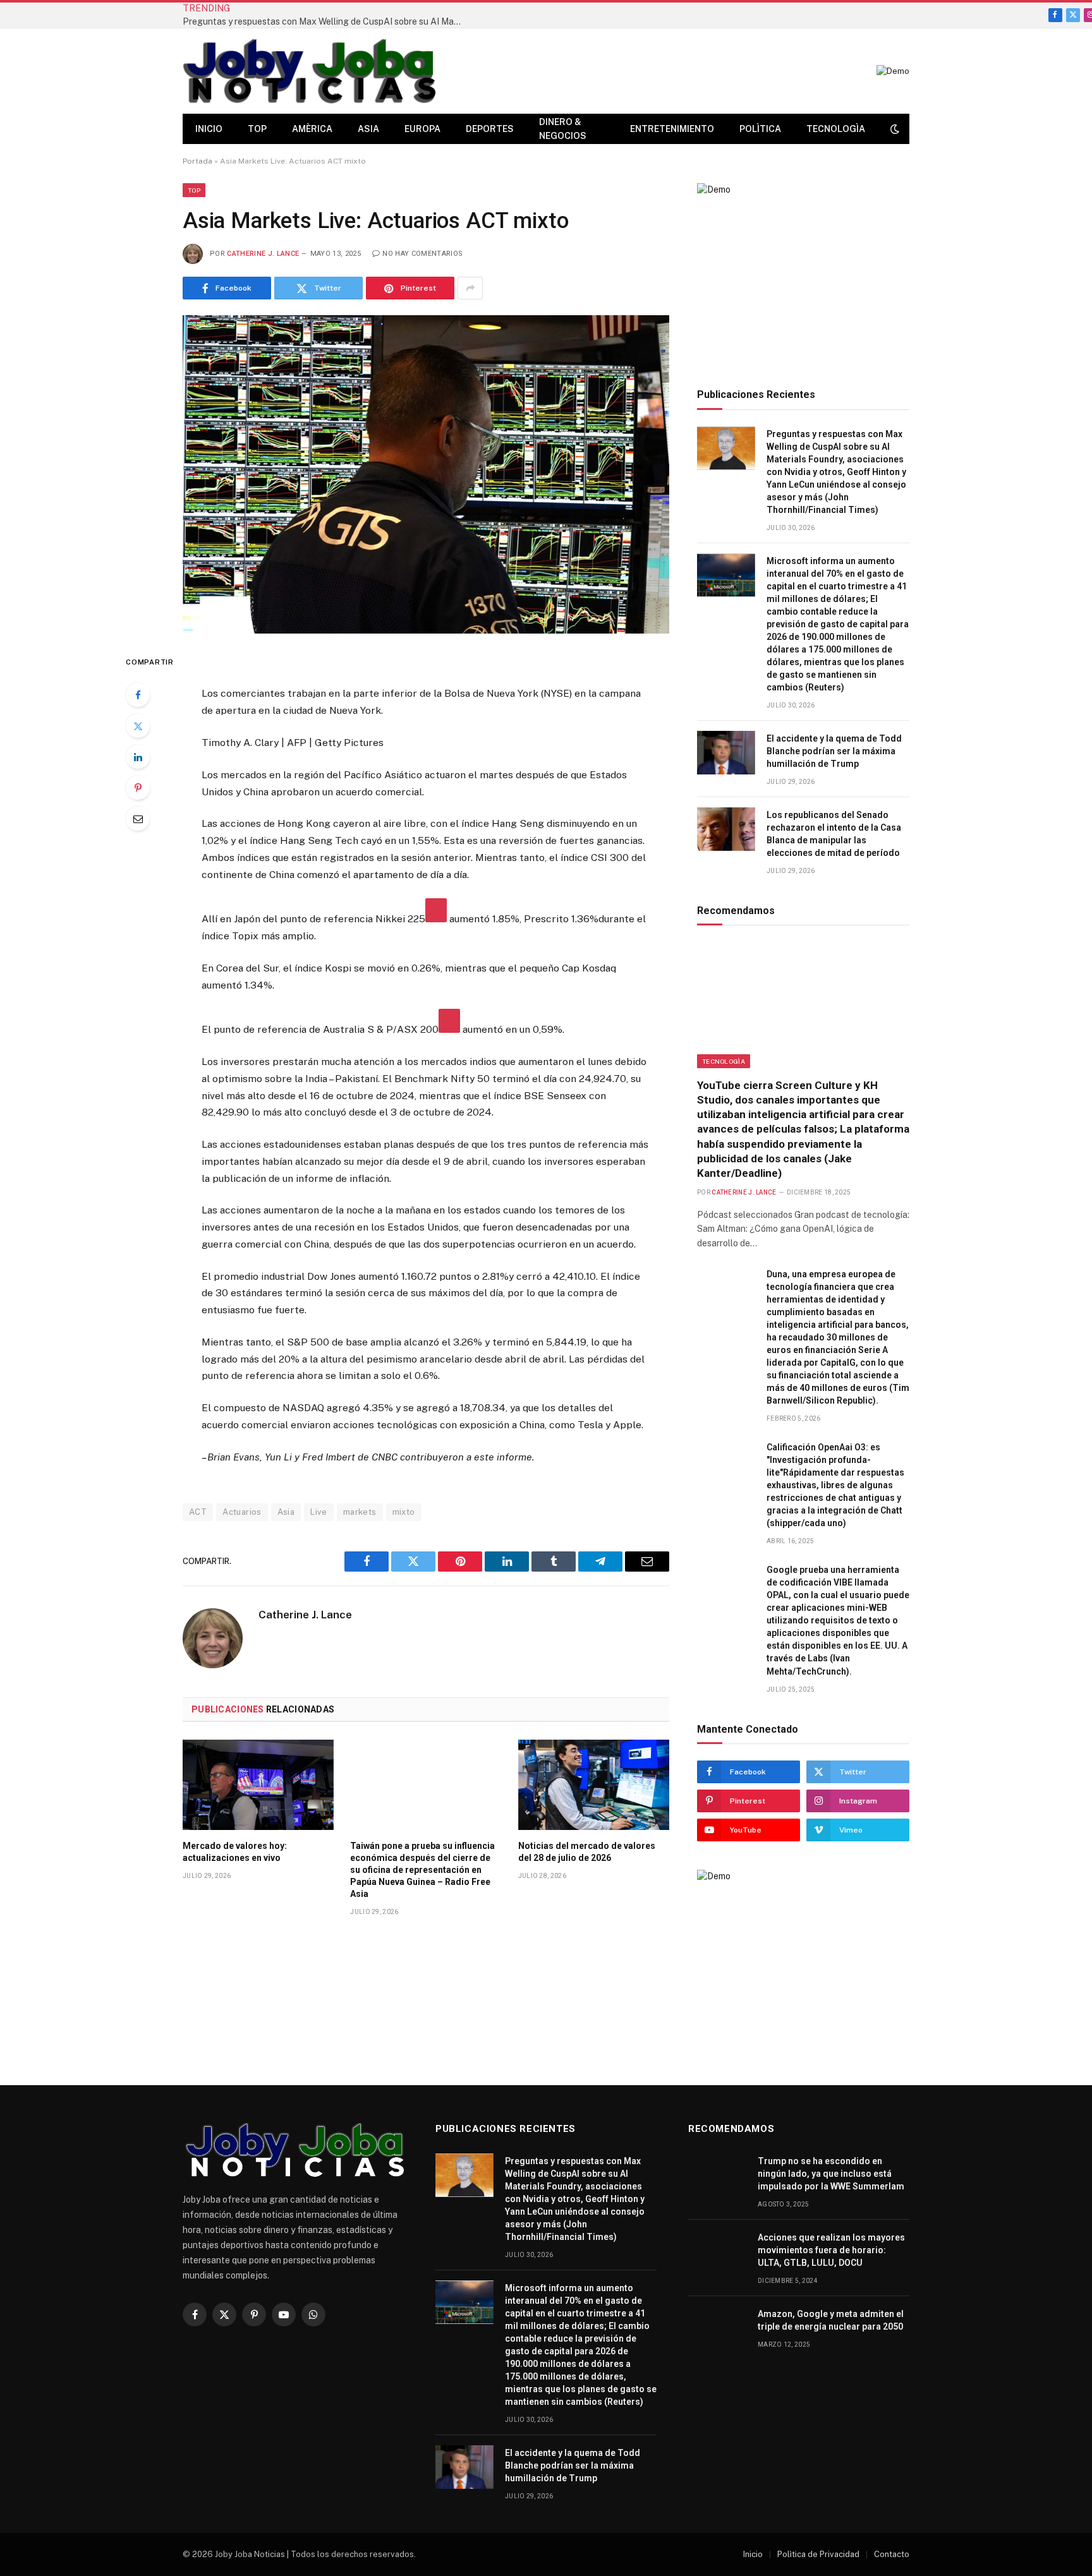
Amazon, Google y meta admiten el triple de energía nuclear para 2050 (831, 2320)
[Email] (138, 819)
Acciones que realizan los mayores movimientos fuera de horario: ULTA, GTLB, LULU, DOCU (831, 2250)
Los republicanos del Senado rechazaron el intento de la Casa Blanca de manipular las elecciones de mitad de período (834, 834)
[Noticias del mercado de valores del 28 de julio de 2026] (594, 1785)
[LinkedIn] (138, 757)
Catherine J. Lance (263, 254)
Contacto (892, 2554)
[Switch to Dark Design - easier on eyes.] (894, 129)
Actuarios (242, 1512)
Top (257, 129)
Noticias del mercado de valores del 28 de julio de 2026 (587, 1852)
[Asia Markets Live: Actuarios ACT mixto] (426, 474)
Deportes (490, 129)
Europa (422, 129)
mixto (404, 1512)
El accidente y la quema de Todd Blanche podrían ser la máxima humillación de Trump (834, 751)
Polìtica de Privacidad (818, 2554)
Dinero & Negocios (563, 129)
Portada (197, 161)
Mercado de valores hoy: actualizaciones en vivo (235, 1852)
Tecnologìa (836, 129)
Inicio (209, 129)
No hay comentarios (422, 254)
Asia (368, 129)
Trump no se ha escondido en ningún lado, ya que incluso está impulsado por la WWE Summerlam (831, 2174)
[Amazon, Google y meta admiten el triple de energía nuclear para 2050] (717, 2328)
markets (360, 1512)
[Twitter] (138, 726)
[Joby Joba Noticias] (309, 71)
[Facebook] (138, 695)
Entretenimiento (672, 129)
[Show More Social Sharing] (470, 288)
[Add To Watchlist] (436, 910)
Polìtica (760, 129)
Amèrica (312, 129)
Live (319, 1512)
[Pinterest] (138, 788)
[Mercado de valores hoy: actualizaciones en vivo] (258, 1785)
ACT (198, 1512)
